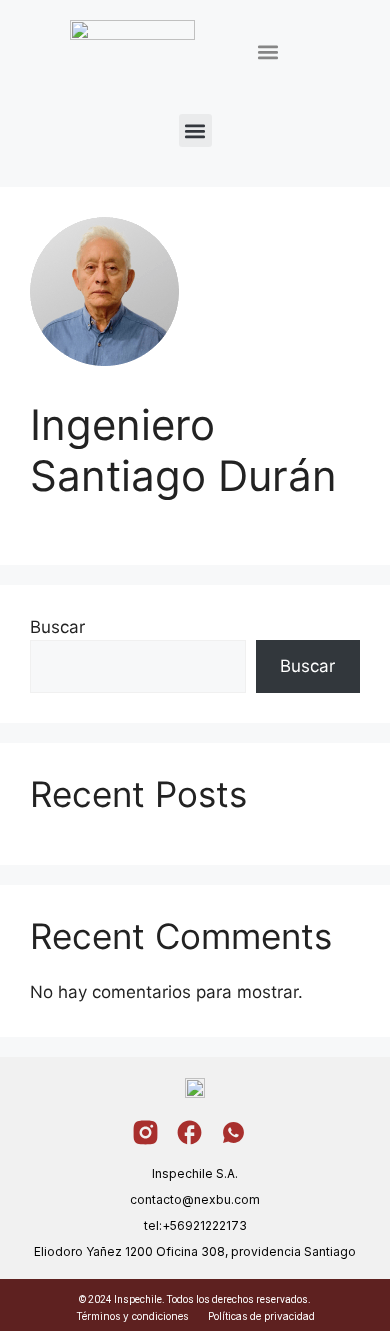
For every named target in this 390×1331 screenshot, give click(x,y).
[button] (267, 52)
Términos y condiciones (132, 1316)
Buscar (57, 627)
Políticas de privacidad (261, 1316)
